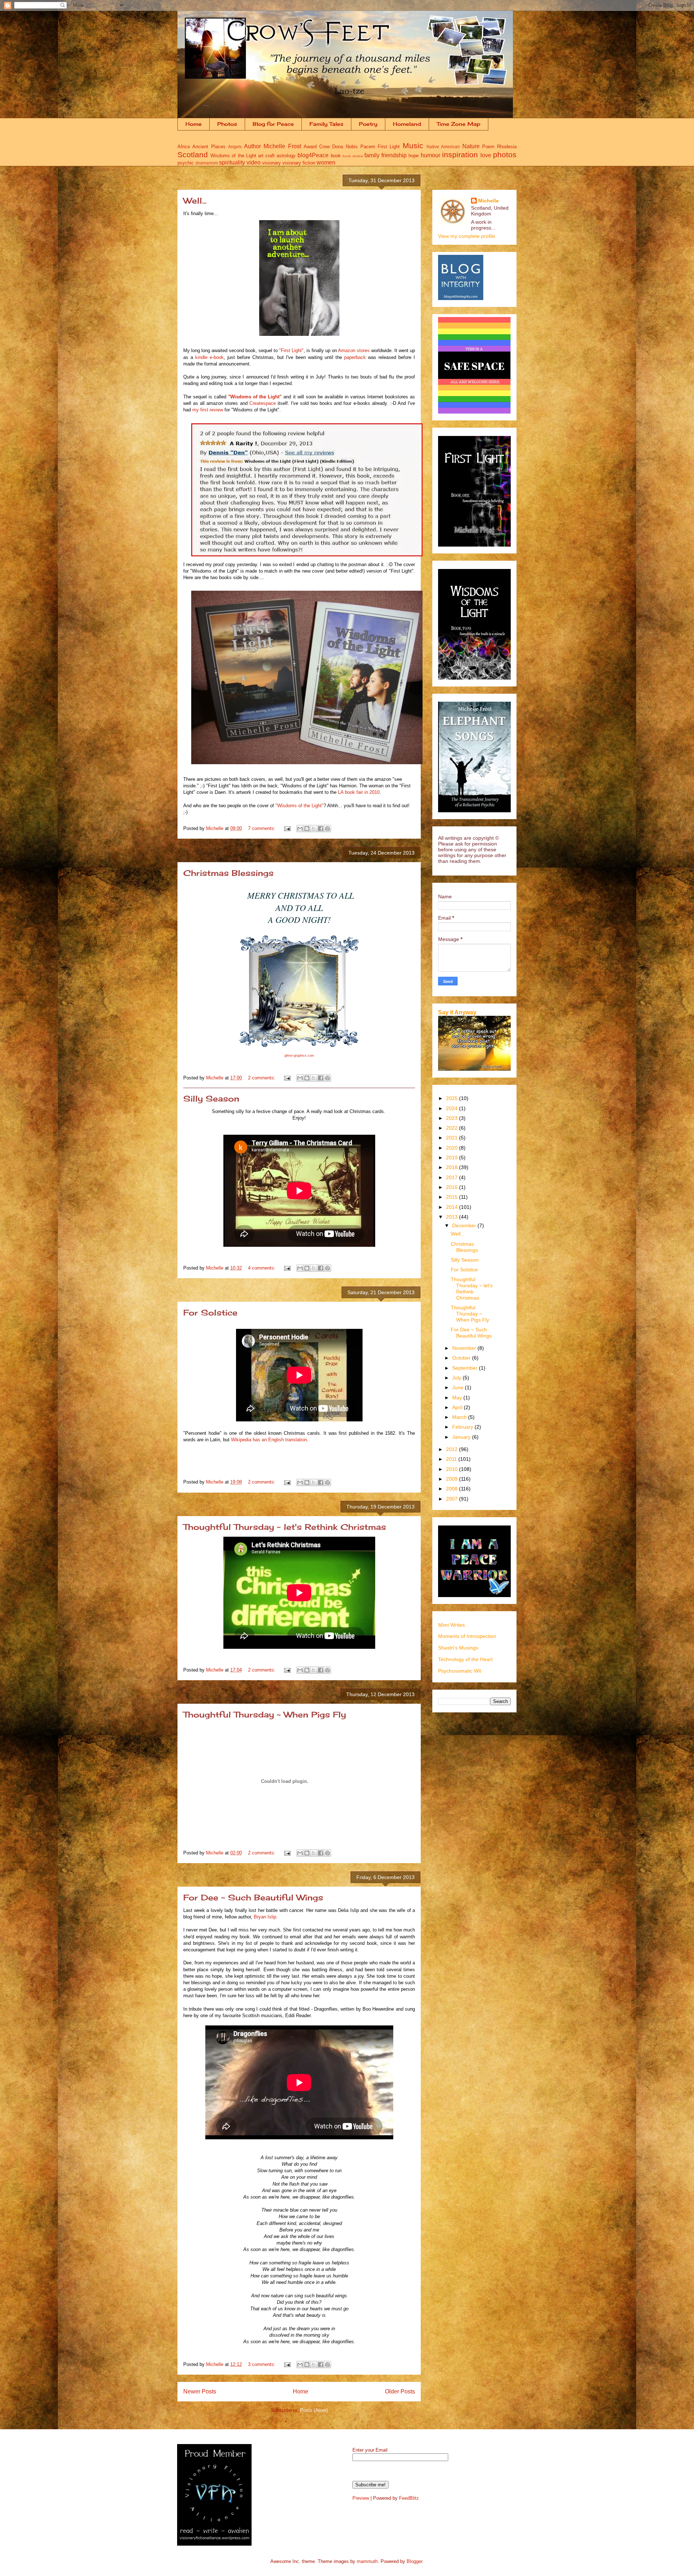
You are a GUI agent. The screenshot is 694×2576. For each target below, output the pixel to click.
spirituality (232, 162)
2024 (453, 1108)
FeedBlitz (409, 2498)
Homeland (407, 124)
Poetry (368, 124)
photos (505, 155)
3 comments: (262, 2364)
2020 (453, 1148)
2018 (453, 1167)
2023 (453, 1118)
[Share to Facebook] (321, 829)
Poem (488, 147)
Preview (361, 2498)
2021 (453, 1138)
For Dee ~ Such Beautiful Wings (253, 1897)
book (336, 156)
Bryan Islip (265, 1917)
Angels (235, 147)
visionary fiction (299, 163)
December (465, 1225)
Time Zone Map (459, 124)
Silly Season (211, 1098)
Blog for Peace (273, 124)
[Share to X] (314, 829)
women (326, 162)
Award (310, 147)
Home (194, 124)
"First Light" (291, 350)
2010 (453, 1469)
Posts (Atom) (314, 2410)
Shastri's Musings (458, 1648)
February (463, 1427)
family (372, 155)
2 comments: (262, 1078)
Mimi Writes (451, 1625)
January (462, 1437)
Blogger (414, 2561)
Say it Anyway (457, 1012)
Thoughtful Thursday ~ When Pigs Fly (265, 1714)
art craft (266, 156)
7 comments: (262, 828)
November (465, 1348)
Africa (184, 147)
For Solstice (210, 1312)
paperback (355, 357)
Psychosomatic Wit (460, 1671)
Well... (195, 200)
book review (353, 156)
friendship (394, 155)
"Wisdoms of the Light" (255, 397)
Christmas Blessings (228, 873)
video (254, 162)
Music (413, 146)
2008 (453, 1489)
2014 (453, 1207)
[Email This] (300, 829)
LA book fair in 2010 (359, 792)
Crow (324, 147)
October (462, 1358)
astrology (286, 156)
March (460, 1417)
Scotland (193, 155)
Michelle (489, 201)
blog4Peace (313, 155)
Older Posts (400, 2391)
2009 (453, 1479)
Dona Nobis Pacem (354, 147)
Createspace (263, 403)
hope (414, 156)
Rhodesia (507, 147)
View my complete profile (467, 236)
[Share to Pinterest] (327, 829)
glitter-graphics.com (299, 1056)
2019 (453, 1158)
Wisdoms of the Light (233, 156)
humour (430, 155)
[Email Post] (287, 828)
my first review (208, 410)
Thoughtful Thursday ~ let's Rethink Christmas (285, 1527)
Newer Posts (200, 2391)
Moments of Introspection (467, 1636)
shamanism (207, 163)
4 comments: (262, 1268)
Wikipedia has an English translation (269, 1440)
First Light (389, 147)
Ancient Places (209, 147)
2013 (453, 1217)
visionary (271, 163)
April (458, 1407)
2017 (453, 1177)
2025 (453, 1098)
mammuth (367, 2561)
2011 (452, 1459)
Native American (443, 147)
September (466, 1368)
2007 (453, 1499)
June (459, 1387)
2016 (453, 1187)
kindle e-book (209, 357)
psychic (186, 163)
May (458, 1398)
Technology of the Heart (465, 1659)
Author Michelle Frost (273, 146)
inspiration (460, 155)
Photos (227, 124)
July (457, 1378)
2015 (453, 1197)
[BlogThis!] (307, 829)
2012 (453, 1449)
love (486, 155)
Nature (471, 146)
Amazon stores (355, 350)
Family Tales (326, 124)
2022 (453, 1128)
